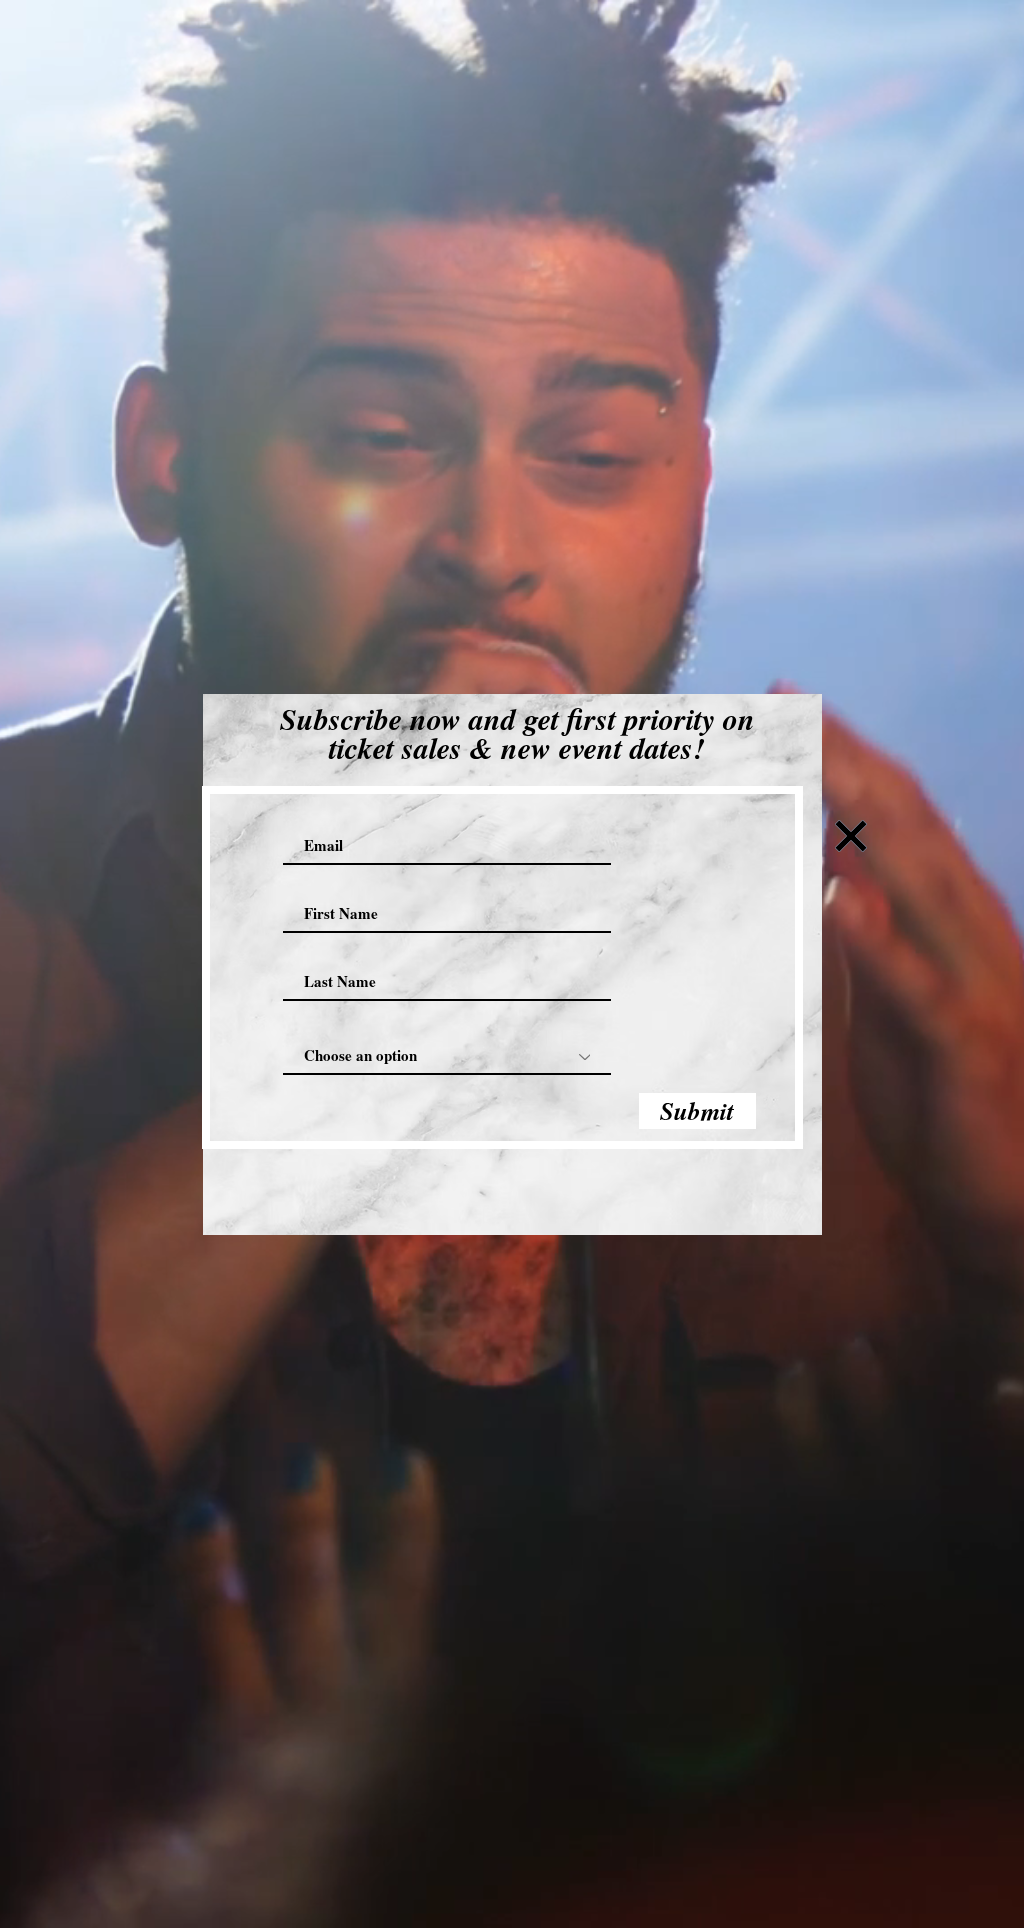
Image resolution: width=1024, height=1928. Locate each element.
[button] (851, 836)
